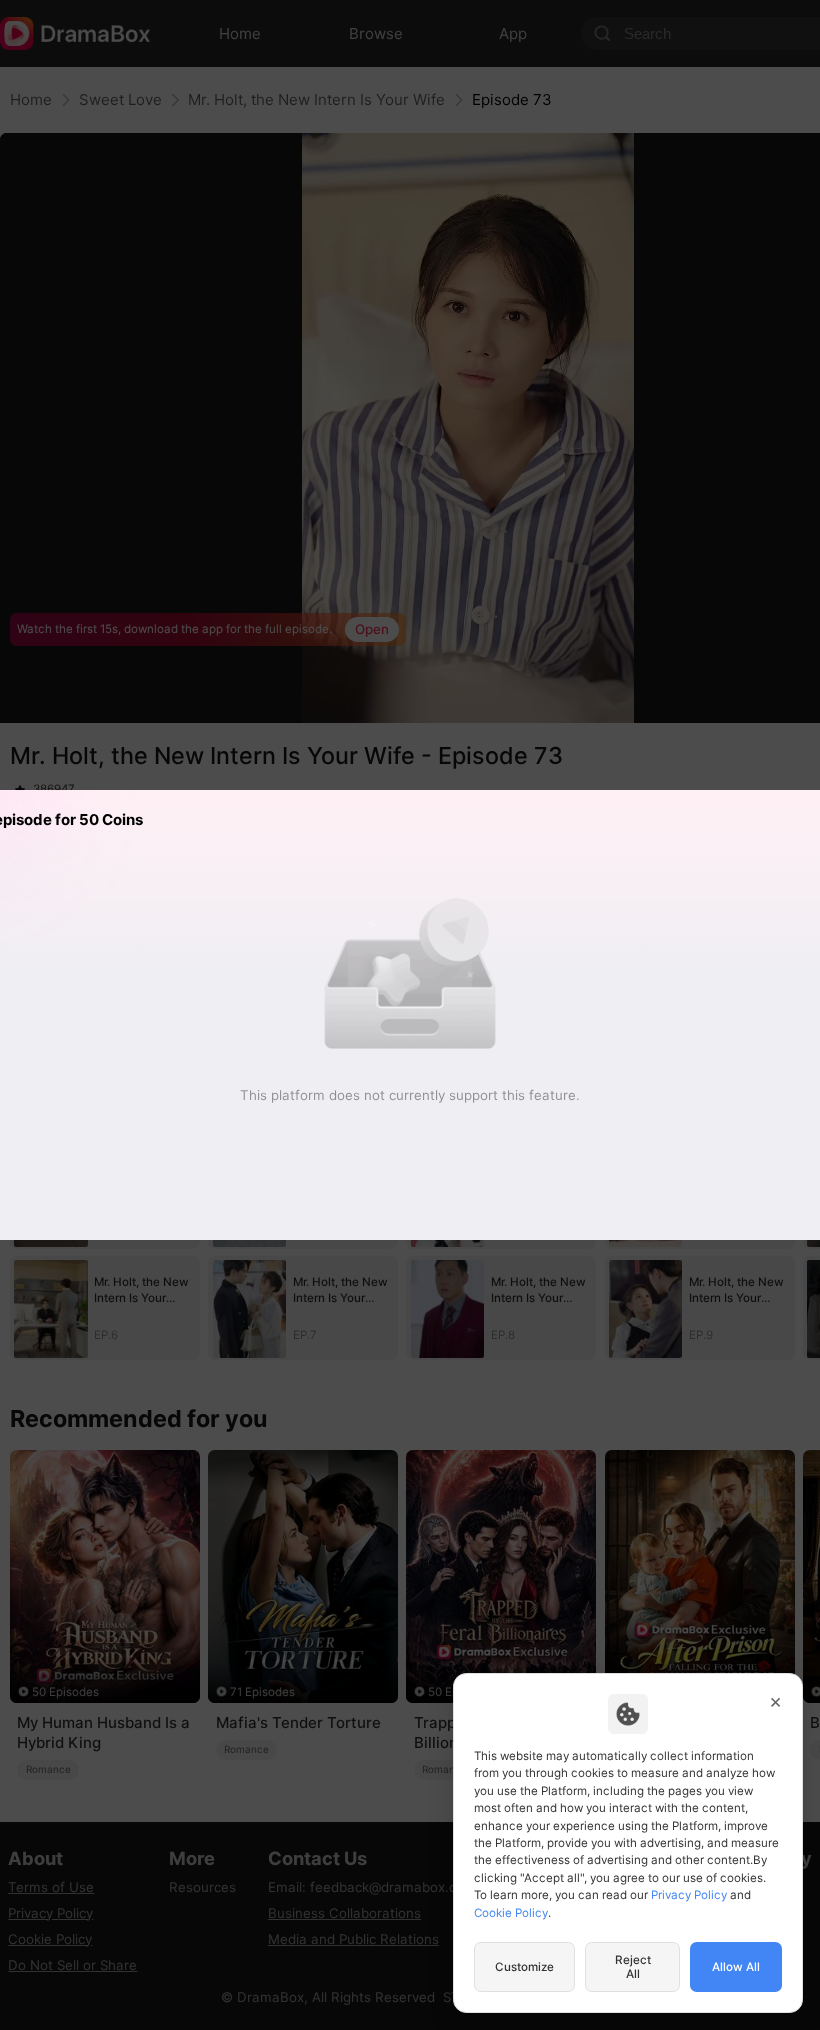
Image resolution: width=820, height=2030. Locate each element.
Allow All (736, 1967)
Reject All (633, 1967)
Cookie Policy (511, 1913)
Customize (524, 1967)
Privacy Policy (689, 1895)
